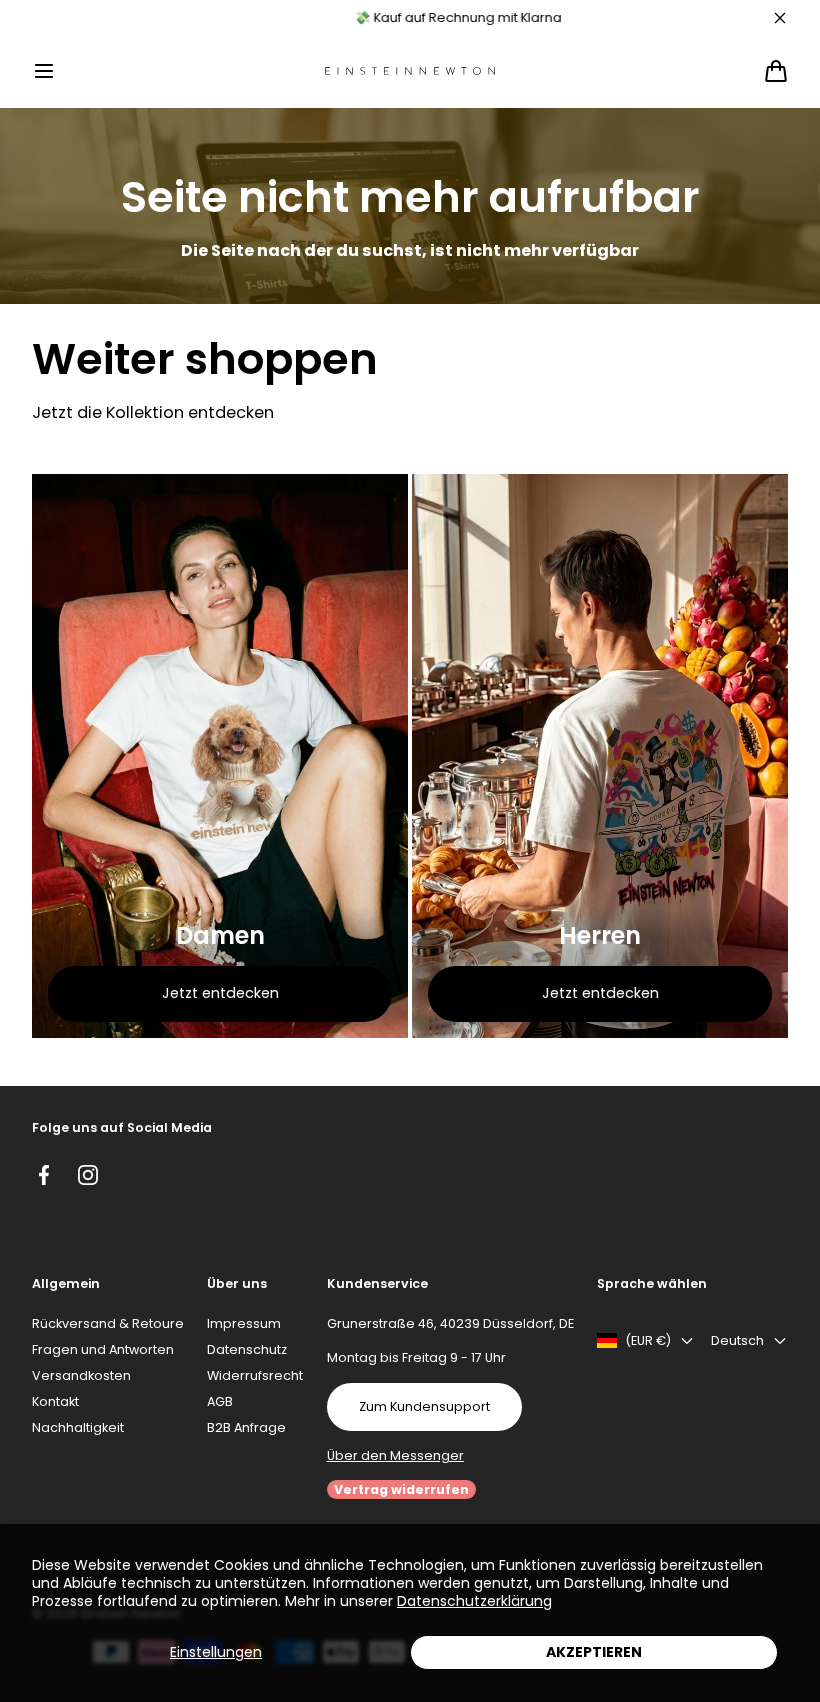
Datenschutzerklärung (474, 1601)
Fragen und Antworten (103, 1349)
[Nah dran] (780, 18)
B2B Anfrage (246, 1427)
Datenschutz (247, 1349)
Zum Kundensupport (424, 1406)
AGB (220, 1401)
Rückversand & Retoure (108, 1323)
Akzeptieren (594, 1652)
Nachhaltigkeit (78, 1427)
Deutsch (737, 1340)
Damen (220, 936)
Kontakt (55, 1401)
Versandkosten (81, 1375)
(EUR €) (648, 1340)
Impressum (244, 1323)
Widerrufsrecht (255, 1375)
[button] (44, 71)
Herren (600, 936)
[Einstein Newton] (410, 71)
